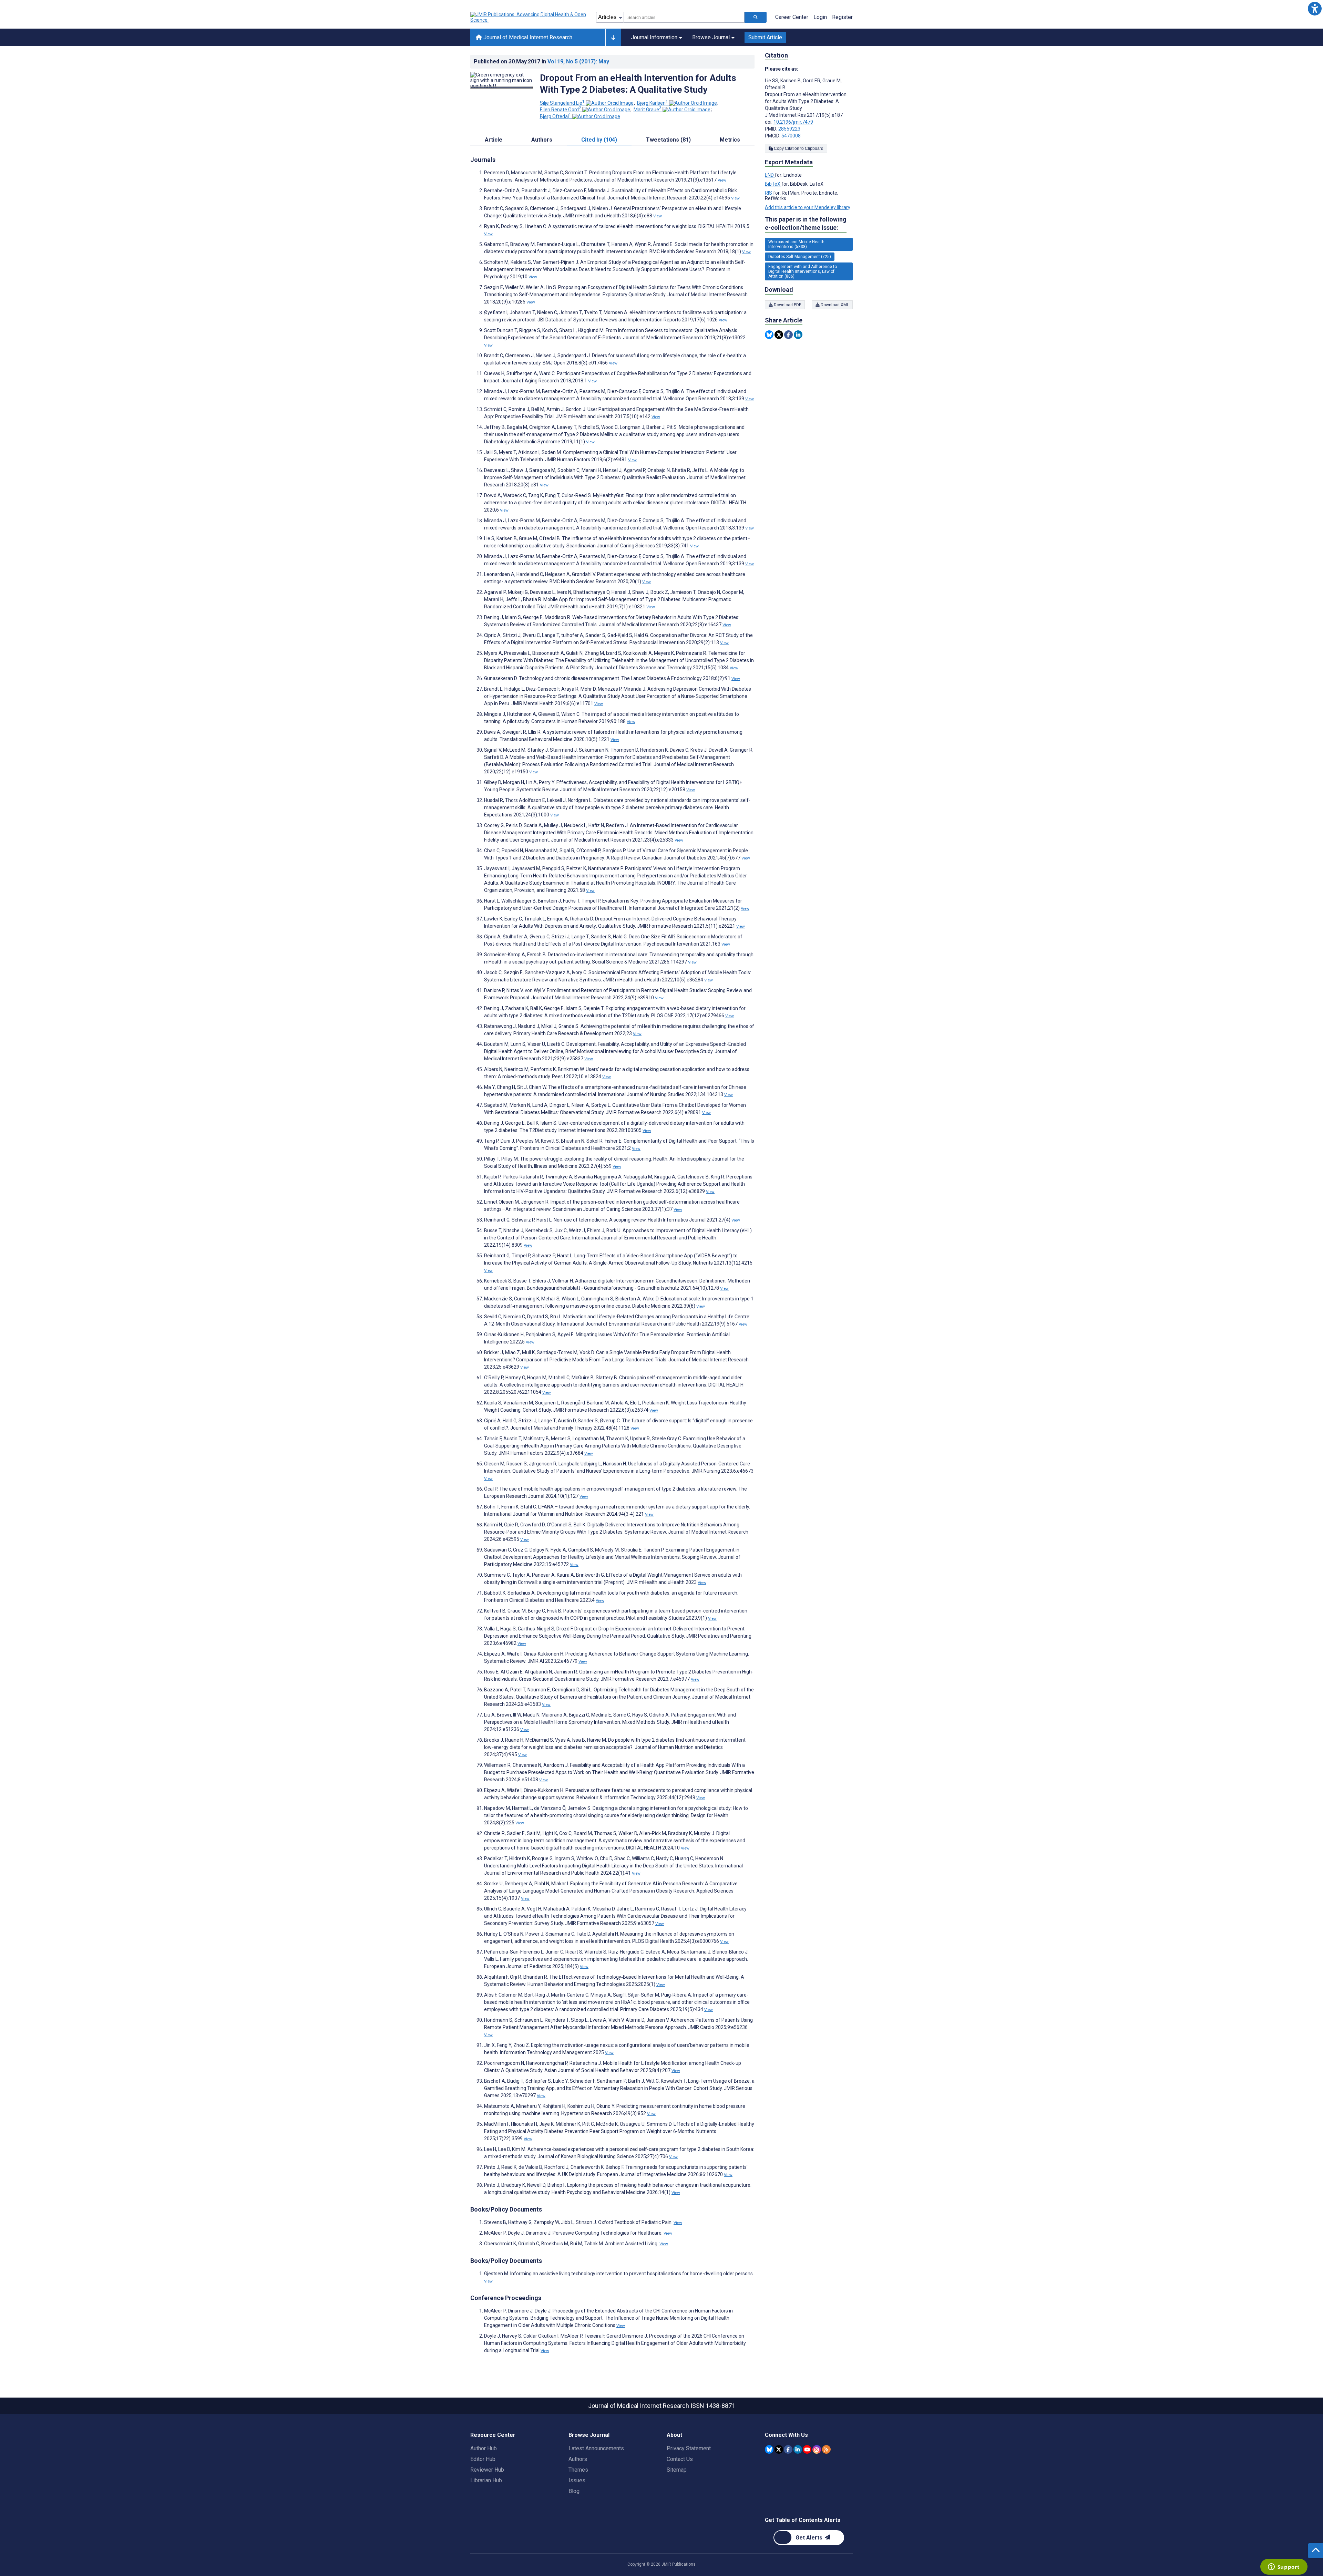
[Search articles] (756, 17)
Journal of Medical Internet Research (527, 37)
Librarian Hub (486, 2480)
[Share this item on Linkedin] (798, 335)
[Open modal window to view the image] (502, 87)
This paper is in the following (806, 223)
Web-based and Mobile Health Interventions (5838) (796, 244)
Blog (574, 2491)
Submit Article (765, 37)
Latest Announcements (596, 2448)
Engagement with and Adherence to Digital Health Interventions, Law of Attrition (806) (803, 271)
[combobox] (684, 17)
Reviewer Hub (487, 2470)
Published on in (541, 61)
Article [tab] (494, 140)
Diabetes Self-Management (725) (800, 257)
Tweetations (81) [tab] (668, 140)
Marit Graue (648, 110)
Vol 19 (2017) (578, 61)
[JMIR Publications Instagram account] (817, 2449)
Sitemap (677, 2470)
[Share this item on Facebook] (788, 335)
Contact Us (680, 2459)
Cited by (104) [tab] (599, 140)
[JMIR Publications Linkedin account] (798, 2449)
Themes (578, 2470)
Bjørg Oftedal (556, 116)
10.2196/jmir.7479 (793, 122)
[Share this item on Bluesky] (769, 335)
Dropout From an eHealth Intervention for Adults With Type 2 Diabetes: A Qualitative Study (638, 84)
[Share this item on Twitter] (779, 335)
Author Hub (484, 2448)
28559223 (789, 129)
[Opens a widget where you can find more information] (1284, 2567)
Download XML (834, 305)
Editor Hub (483, 2459)
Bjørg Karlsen (653, 103)
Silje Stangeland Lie (562, 103)
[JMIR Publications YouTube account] (807, 2449)
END (770, 175)
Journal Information (654, 37)
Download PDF (787, 305)
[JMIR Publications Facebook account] (788, 2449)
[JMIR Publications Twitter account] (779, 2449)
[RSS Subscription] (826, 2449)
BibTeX (773, 184)
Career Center (792, 17)
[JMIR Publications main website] (529, 17)
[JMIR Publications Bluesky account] (769, 2449)
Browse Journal (711, 37)
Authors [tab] (542, 140)
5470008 (791, 136)
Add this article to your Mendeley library (808, 207)
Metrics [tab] (730, 140)
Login (820, 17)
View (722, 180)
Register (842, 17)
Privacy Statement (689, 2448)
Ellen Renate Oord (561, 110)
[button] (1315, 8)
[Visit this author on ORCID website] (610, 103)
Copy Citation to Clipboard (798, 148)
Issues (577, 2480)
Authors (578, 2459)
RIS (769, 193)
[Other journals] (613, 38)
